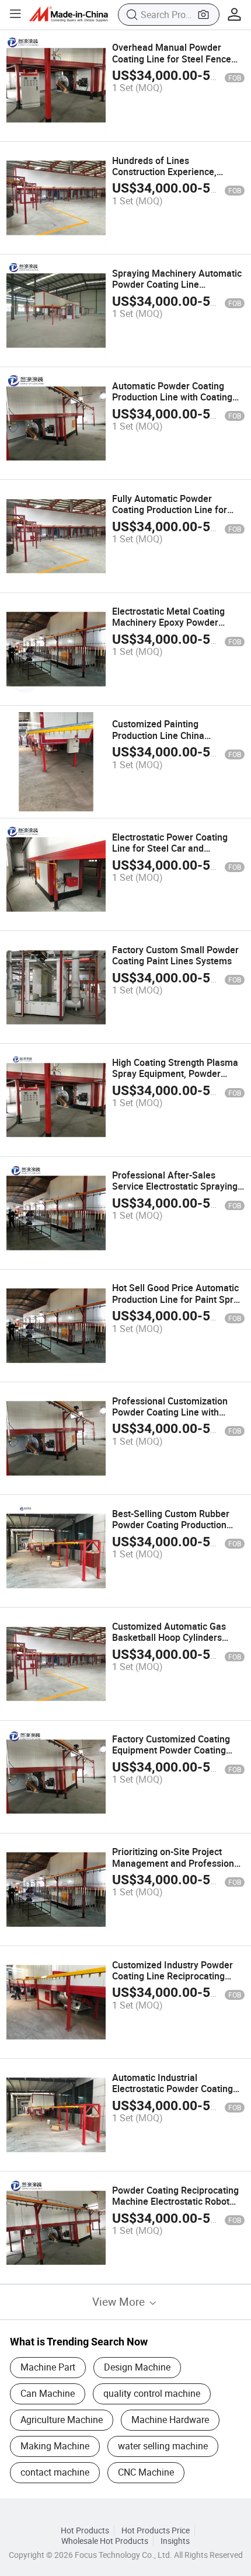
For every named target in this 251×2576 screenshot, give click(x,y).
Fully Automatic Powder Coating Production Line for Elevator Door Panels (170, 510)
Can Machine (48, 2393)
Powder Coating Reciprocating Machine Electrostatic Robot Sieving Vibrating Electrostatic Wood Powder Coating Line (175, 2207)
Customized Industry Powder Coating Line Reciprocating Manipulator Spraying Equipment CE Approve (172, 1982)
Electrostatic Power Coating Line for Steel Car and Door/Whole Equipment (170, 848)
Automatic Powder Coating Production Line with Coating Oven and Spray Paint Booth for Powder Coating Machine (178, 403)
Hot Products (85, 2530)
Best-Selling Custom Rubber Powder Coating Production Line (171, 1525)
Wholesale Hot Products (105, 2541)
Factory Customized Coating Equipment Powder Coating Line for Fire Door (171, 1750)
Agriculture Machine (62, 2420)
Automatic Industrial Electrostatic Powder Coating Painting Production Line (172, 2089)
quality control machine (152, 2393)
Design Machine (137, 2367)
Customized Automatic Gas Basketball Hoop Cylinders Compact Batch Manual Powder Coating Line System (178, 1643)
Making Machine (55, 2446)
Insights (175, 2541)
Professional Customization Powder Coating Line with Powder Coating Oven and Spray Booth (170, 1418)
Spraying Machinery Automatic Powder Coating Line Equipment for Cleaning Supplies (177, 290)
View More (120, 2301)
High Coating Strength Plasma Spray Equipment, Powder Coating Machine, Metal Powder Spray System (175, 1079)
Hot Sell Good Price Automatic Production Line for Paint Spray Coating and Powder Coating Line (178, 1305)
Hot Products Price (156, 2530)
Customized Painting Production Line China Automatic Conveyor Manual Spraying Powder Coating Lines (178, 741)
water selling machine (163, 2446)
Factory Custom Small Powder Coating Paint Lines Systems (175, 955)
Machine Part (48, 2367)
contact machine (55, 2472)
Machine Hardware (170, 2420)
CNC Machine (146, 2472)
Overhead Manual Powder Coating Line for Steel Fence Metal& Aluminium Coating (172, 58)
